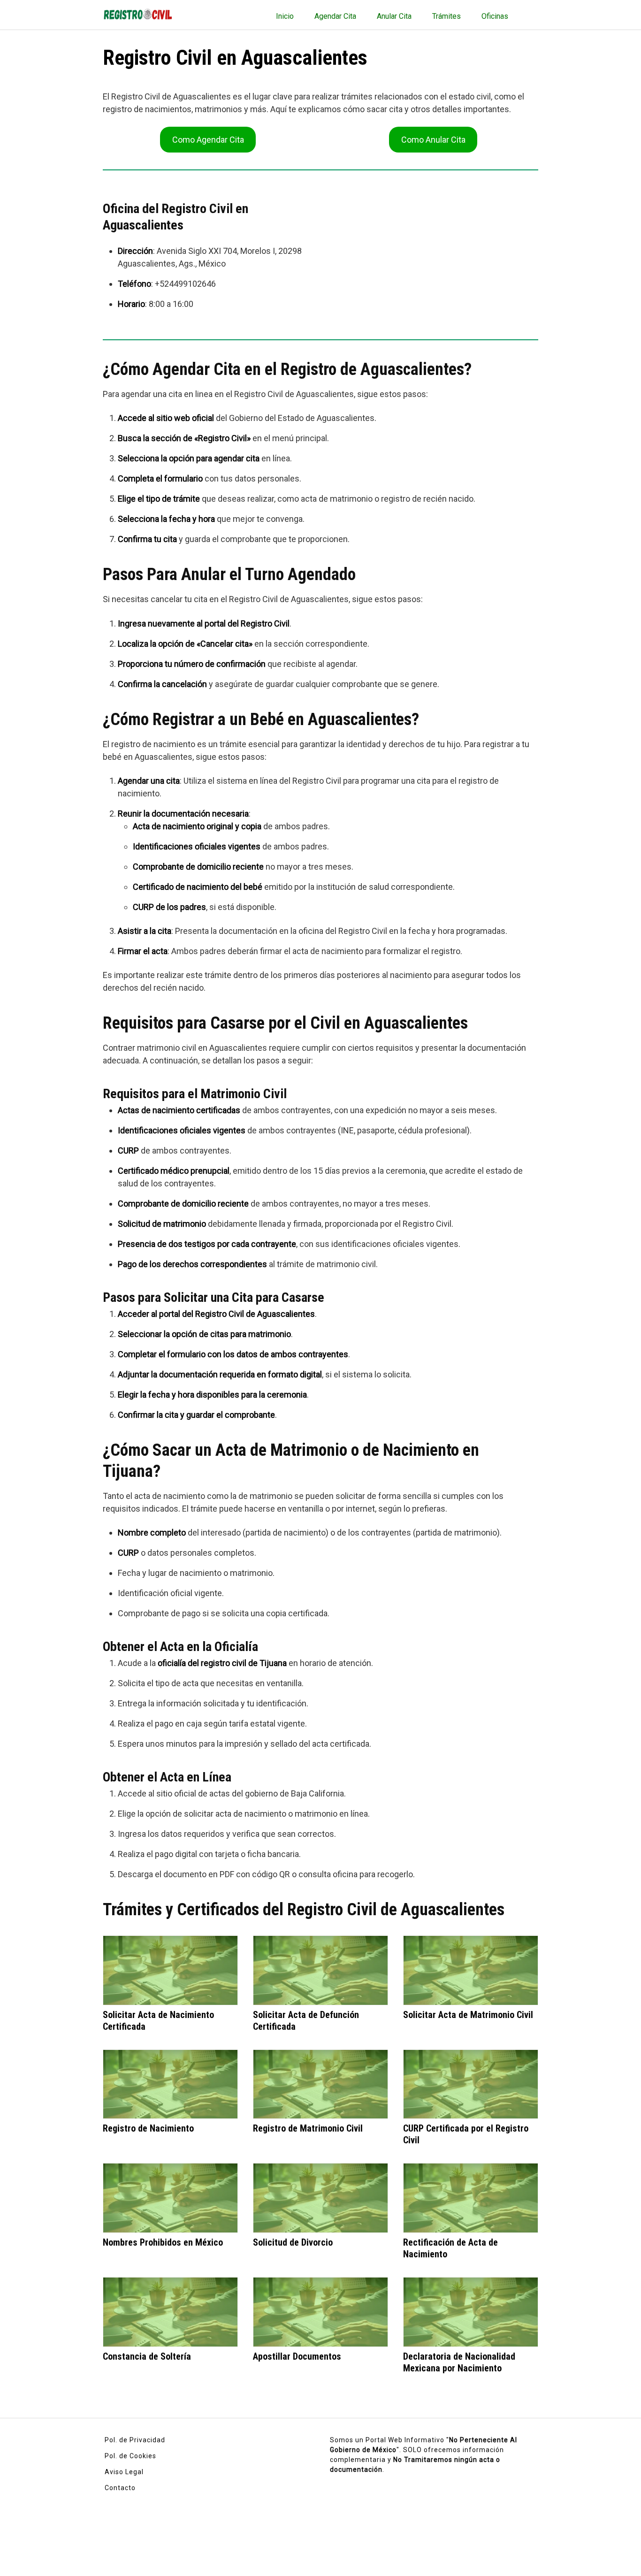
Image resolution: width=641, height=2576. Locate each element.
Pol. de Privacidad (135, 2440)
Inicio (285, 16)
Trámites (446, 16)
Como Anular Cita (433, 140)
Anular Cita (394, 16)
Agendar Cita (335, 16)
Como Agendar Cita (208, 140)
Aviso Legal (124, 2472)
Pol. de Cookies (130, 2456)
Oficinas (495, 16)
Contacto (120, 2488)
